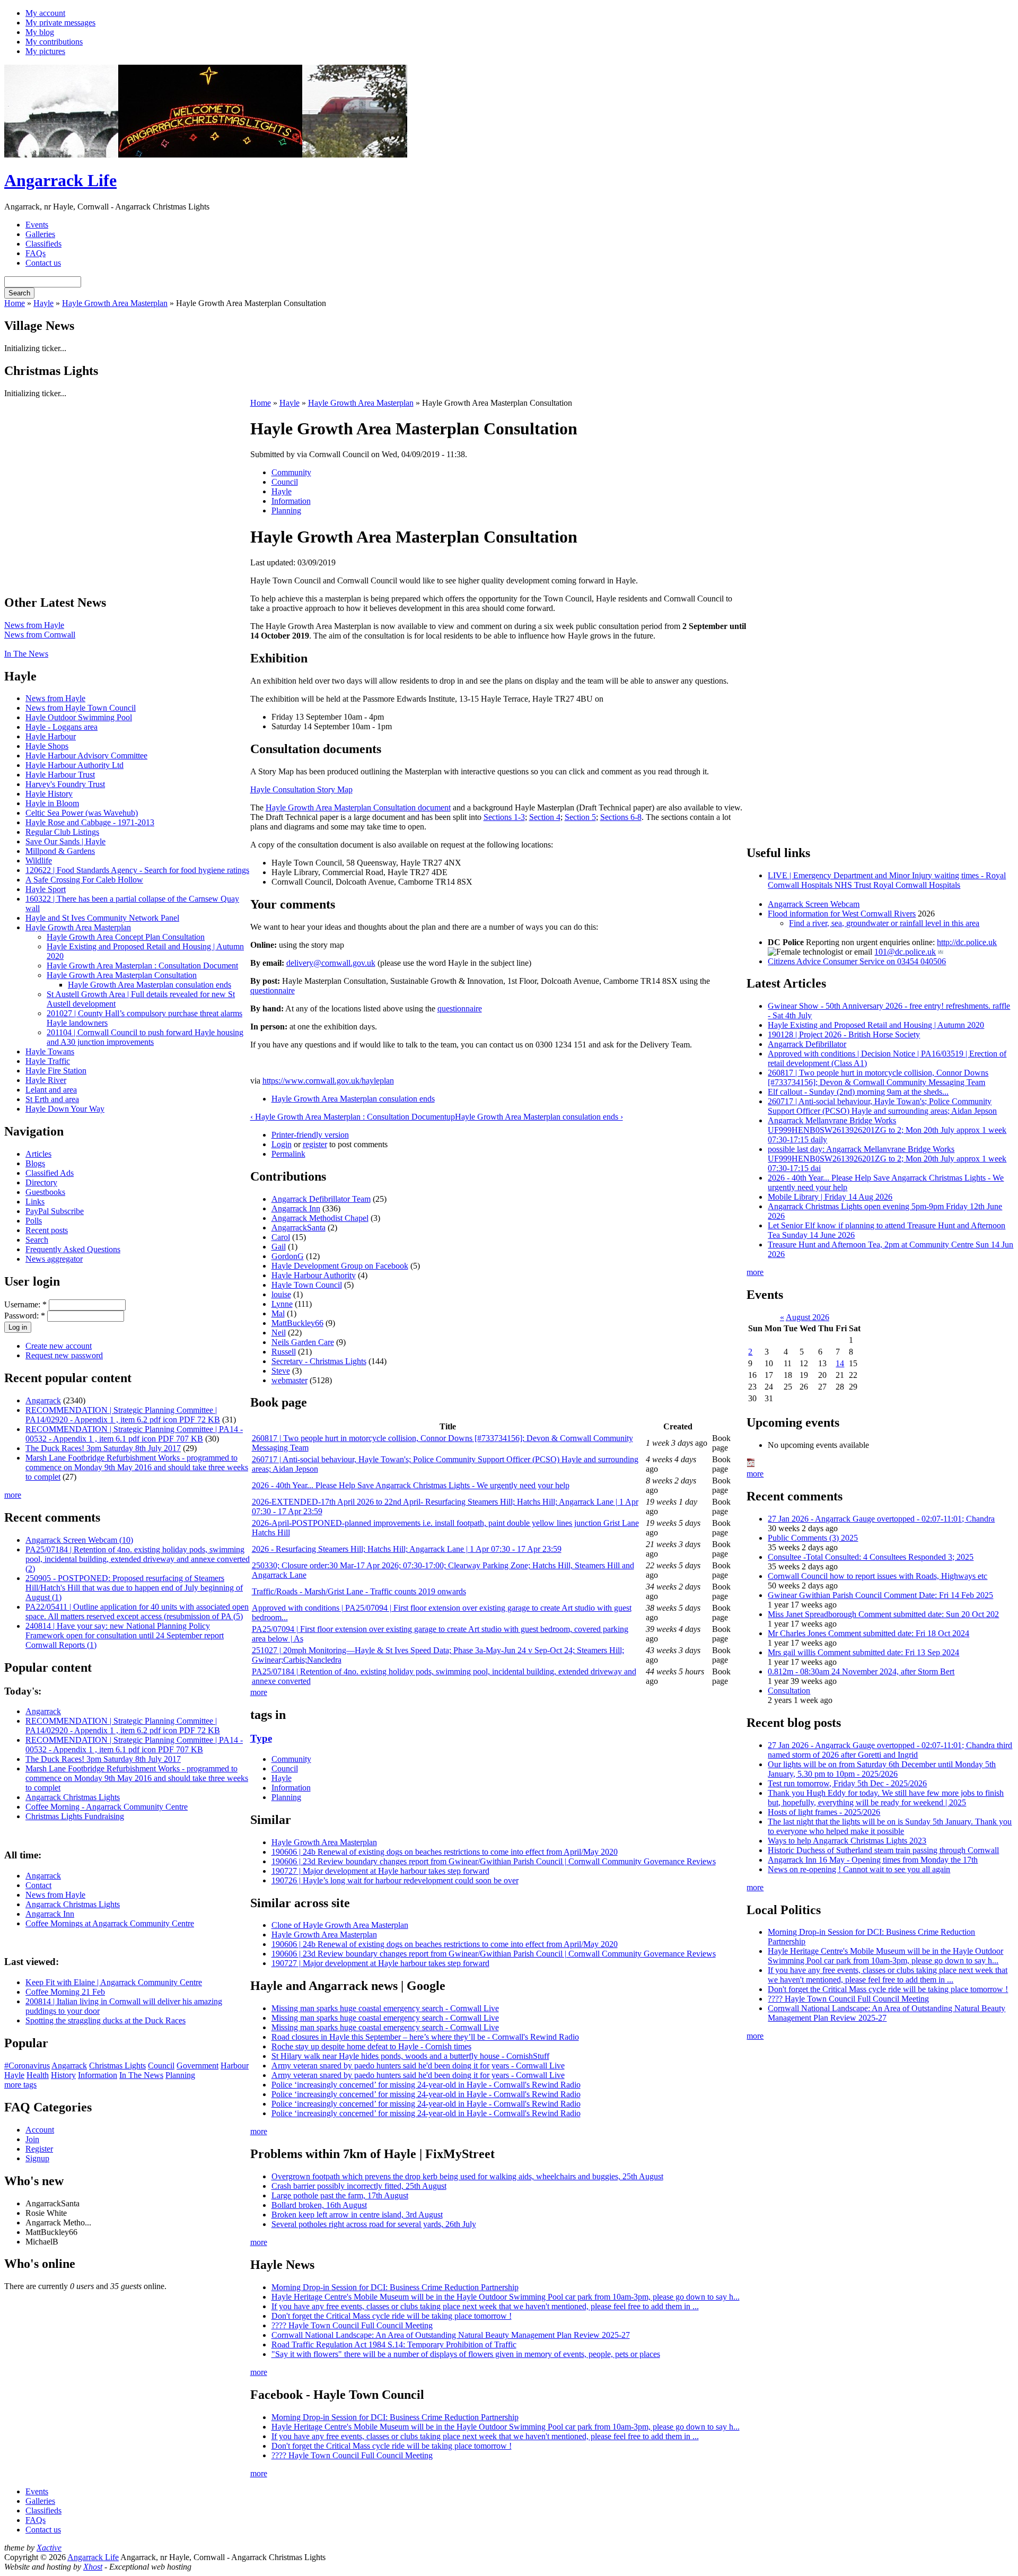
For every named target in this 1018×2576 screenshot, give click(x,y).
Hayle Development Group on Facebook (340, 1266)
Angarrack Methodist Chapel (320, 1218)
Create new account (59, 1346)
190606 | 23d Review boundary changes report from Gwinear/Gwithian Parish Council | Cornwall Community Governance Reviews (494, 1861)
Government (198, 2066)
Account (40, 2130)
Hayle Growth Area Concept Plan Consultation (126, 937)
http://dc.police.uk (967, 942)
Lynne (282, 1304)
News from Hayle (34, 625)
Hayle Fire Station (56, 1071)
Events (37, 225)
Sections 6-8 (621, 817)
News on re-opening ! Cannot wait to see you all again (859, 1869)
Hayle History (49, 794)
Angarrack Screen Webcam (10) (79, 1540)
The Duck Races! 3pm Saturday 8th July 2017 (103, 1448)
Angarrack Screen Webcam (814, 904)
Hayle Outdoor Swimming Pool (79, 717)
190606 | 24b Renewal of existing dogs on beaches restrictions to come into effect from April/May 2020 (445, 1852)
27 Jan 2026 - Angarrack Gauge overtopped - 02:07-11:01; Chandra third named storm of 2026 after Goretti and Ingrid (890, 1750)
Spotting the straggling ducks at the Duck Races (106, 2020)
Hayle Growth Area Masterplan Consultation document (358, 807)
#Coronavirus (27, 2066)
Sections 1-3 (504, 817)
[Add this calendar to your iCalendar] (751, 1464)
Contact (38, 1885)
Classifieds (43, 244)
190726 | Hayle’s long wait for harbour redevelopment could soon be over (395, 1880)
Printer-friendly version (310, 1135)
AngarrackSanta (299, 1228)
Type (261, 1738)
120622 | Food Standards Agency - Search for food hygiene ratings (137, 870)
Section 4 (545, 817)
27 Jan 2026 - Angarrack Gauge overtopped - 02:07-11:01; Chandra (881, 1519)
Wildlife (39, 861)
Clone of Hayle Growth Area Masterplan (340, 1925)
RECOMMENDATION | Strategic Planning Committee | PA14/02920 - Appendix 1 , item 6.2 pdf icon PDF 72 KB (123, 1415)
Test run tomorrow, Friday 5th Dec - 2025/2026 (847, 1783)
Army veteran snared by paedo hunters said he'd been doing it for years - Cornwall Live (418, 2066)
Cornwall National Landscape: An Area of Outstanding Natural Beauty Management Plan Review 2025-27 (451, 2335)
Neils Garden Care (303, 1342)
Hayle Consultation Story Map (301, 789)
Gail (279, 1247)
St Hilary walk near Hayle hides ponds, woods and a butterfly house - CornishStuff (410, 2056)
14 (840, 1363)
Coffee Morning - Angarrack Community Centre (107, 1807)
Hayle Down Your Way (65, 1109)
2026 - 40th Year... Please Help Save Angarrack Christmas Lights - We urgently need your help (411, 1485)
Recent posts (47, 1230)
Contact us (43, 263)
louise (281, 1294)
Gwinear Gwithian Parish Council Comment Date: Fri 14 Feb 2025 (880, 1595)
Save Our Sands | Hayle (65, 841)
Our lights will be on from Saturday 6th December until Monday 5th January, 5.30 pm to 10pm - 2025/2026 (882, 1769)
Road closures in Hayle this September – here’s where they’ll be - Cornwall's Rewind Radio (425, 2037)
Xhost (93, 2567)
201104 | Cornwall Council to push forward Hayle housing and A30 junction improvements (145, 1037)
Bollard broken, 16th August (319, 2205)
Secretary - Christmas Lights (319, 1361)
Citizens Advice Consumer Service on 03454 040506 (857, 961)
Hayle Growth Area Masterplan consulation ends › (539, 1117)
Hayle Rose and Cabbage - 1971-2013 (90, 822)
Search (37, 1240)
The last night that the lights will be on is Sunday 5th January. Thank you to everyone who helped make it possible (890, 1826)
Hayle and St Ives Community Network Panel (102, 918)
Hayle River (46, 1080)
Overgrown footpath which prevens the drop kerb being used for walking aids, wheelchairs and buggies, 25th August (467, 2176)
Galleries (40, 234)
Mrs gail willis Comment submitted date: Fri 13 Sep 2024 (863, 1652)
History (63, 2075)
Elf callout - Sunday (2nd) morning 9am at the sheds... (858, 1092)
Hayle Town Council (307, 1285)
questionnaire (273, 990)
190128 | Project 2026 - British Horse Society (844, 1034)
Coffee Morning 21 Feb (65, 1992)
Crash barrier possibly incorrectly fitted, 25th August (359, 2186)
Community (291, 472)
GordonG (288, 1256)
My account (45, 13)
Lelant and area (51, 1090)
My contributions (54, 42)
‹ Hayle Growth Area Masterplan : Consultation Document (348, 1117)
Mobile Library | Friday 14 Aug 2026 (830, 1197)
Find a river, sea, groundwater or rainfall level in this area (884, 923)
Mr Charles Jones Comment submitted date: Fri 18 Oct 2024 (868, 1633)
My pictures (45, 51)
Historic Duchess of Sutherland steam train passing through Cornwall (883, 1850)
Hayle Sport (46, 889)
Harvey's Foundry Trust (65, 784)
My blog (40, 32)
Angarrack (43, 1400)
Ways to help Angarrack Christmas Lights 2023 (847, 1841)
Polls (34, 1221)
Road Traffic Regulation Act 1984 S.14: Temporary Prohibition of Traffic (394, 2344)
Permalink (288, 1154)
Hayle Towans (50, 1051)
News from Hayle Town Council (81, 708)
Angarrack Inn (50, 1914)
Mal (278, 1313)
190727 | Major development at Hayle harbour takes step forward (380, 1871)
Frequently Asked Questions (73, 1249)
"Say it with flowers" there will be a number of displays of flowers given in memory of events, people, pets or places (466, 2354)
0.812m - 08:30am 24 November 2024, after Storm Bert (861, 1671)
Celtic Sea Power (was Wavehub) (82, 813)
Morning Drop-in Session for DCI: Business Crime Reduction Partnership (395, 2287)
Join (32, 2139)
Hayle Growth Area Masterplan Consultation (122, 975)
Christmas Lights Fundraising (75, 1816)
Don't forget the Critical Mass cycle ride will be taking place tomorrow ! (392, 2316)
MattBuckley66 (297, 1323)
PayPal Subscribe (55, 1211)
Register (39, 2149)
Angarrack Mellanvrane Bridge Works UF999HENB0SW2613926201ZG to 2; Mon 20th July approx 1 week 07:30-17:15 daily (887, 1130)
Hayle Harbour (51, 736)
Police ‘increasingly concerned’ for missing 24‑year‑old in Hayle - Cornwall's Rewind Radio (426, 2085)
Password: (25, 1316)
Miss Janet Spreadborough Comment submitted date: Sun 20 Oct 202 (883, 1614)
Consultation (789, 1691)
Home (15, 303)
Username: (25, 1304)
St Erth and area (52, 1099)
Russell (284, 1352)
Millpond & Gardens (60, 851)
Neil (279, 1333)
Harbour (235, 2066)
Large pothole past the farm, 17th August (340, 2195)
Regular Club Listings (62, 832)
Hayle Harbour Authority (314, 1275)
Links (35, 1202)
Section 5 (580, 817)
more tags (20, 2085)
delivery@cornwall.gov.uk (331, 963)
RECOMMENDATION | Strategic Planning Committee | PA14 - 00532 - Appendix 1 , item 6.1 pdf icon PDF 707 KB (134, 1434)
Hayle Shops (47, 746)
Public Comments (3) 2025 (813, 1538)
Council (161, 2066)
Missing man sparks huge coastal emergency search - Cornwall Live (385, 2008)
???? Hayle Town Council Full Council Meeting (352, 2325)
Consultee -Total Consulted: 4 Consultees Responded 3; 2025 (871, 1557)
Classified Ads (50, 1173)
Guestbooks (45, 1192)
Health (38, 2075)
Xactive (49, 2548)
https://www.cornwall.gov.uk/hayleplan (328, 1081)
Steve (281, 1371)
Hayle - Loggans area (62, 727)
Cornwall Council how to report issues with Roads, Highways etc (877, 1576)
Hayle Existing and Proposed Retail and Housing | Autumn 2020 (876, 1025)
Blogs (35, 1163)
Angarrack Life (60, 180)
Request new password (64, 1355)
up (451, 1117)
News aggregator (54, 1259)
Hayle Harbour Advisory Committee (86, 756)
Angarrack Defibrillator (807, 1044)
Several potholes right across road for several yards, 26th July (374, 2224)
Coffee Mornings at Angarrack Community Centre (110, 1923)
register (315, 1144)
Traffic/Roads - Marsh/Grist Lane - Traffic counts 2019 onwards (359, 1591)
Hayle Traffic (48, 1061)
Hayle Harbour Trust (60, 775)
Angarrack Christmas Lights (73, 1797)
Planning (180, 2075)
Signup (37, 2158)
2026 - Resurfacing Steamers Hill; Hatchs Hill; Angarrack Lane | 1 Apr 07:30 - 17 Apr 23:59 (407, 1549)
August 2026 (808, 1317)
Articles (38, 1154)
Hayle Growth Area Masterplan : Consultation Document (142, 966)
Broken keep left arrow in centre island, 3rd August (357, 2215)
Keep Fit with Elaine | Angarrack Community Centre (114, 1982)
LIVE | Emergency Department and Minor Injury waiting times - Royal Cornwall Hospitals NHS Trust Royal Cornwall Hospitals (887, 880)
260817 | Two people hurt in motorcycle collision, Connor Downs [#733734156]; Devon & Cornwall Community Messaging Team (878, 1077)
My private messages (60, 23)
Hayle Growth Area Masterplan (115, 303)
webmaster (289, 1380)
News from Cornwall (40, 635)
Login (282, 1144)
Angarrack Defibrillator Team (321, 1199)
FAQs (36, 253)
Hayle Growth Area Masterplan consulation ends (150, 985)
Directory (41, 1182)
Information (98, 2075)
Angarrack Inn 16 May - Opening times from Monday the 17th (873, 1860)
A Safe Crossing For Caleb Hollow (84, 880)
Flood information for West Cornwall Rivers (842, 914)
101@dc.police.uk (905, 952)
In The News (26, 654)
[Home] (206, 155)
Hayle (43, 303)
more (13, 1495)
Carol (281, 1237)
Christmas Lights (117, 2066)
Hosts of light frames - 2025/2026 (824, 1812)
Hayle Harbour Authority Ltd (74, 765)
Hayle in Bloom (52, 803)
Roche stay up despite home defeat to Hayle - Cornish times (371, 2046)
